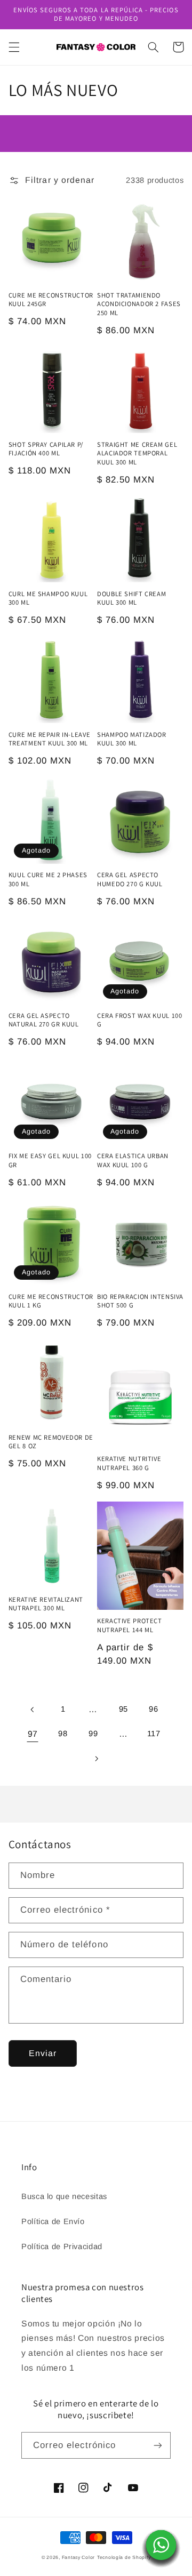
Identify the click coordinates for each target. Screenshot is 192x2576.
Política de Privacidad (62, 2246)
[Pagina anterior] (33, 1710)
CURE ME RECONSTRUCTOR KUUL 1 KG (51, 1301)
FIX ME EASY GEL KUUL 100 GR (50, 1160)
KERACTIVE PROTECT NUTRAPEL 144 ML (130, 1625)
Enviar (43, 2053)
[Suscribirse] (158, 2445)
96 (153, 1709)
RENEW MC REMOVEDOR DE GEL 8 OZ (51, 1442)
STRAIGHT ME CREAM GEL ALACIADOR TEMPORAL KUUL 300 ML (137, 454)
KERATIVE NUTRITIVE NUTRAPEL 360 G (129, 1463)
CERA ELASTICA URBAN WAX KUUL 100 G (133, 1160)
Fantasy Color (79, 2557)
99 (93, 1734)
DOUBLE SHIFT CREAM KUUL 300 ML (131, 598)
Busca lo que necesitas (64, 2196)
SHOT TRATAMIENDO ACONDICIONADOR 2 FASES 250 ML (139, 304)
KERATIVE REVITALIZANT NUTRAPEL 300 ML (46, 1604)
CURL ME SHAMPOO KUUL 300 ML (48, 598)
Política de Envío (53, 2221)
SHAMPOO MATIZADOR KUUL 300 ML (132, 739)
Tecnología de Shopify (124, 2557)
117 (154, 1734)
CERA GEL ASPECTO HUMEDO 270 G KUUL (130, 879)
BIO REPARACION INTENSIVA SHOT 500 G (140, 1301)
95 (123, 1709)
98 (63, 1734)
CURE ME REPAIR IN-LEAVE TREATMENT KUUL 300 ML (50, 739)
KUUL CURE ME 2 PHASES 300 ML (48, 879)
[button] (14, 47)
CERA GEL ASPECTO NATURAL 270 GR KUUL (44, 1020)
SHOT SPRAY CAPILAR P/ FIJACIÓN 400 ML (46, 449)
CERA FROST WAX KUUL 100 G (140, 1020)
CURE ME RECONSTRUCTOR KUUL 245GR (51, 300)
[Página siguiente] (96, 1759)
